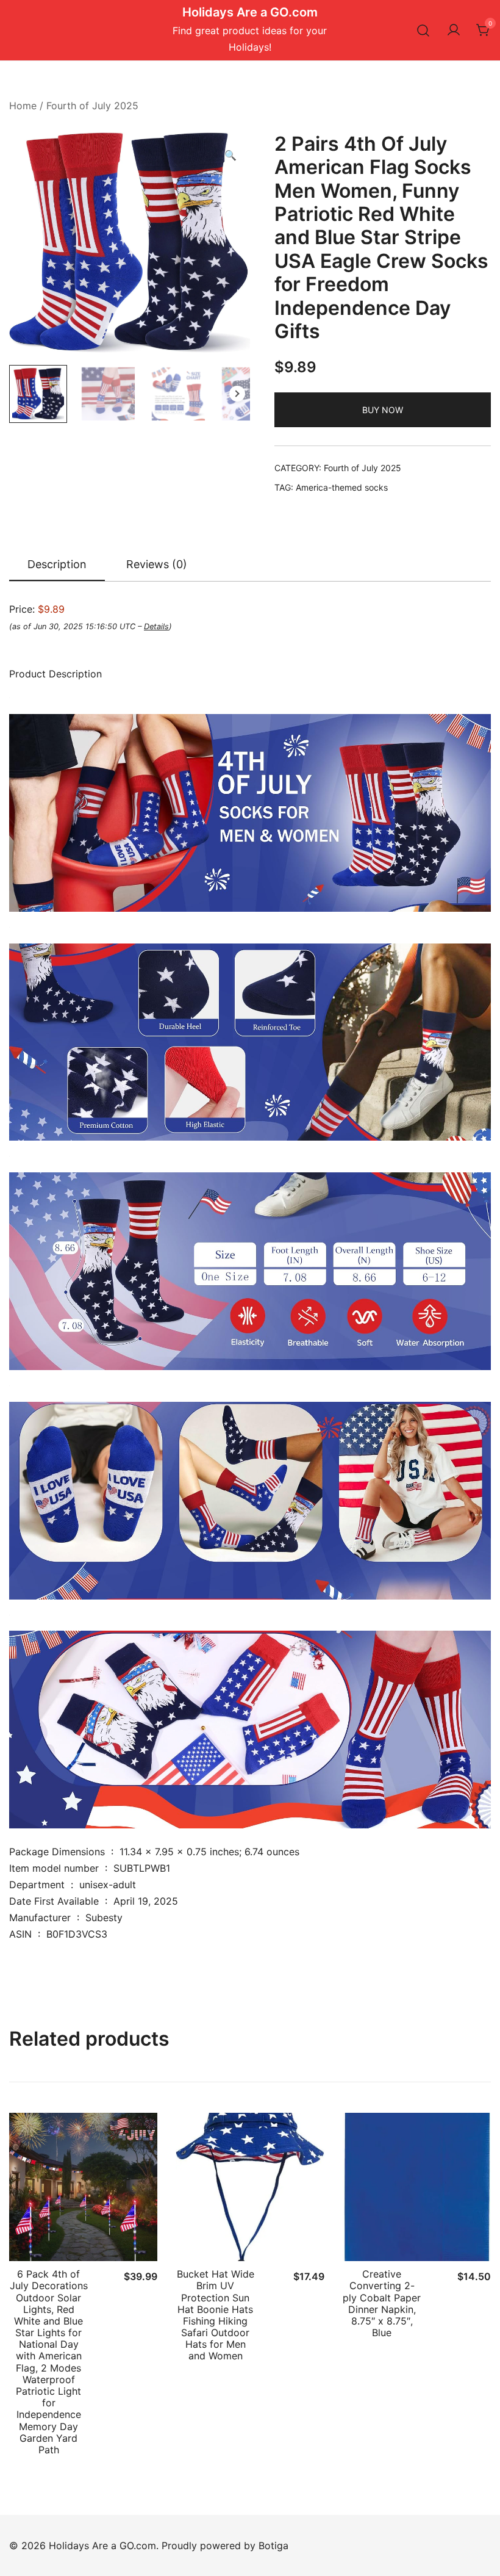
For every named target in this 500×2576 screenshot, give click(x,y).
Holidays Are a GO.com (250, 12)
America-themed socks (342, 487)
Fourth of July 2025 (92, 106)
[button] (230, 155)
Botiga (273, 2545)
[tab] (57, 565)
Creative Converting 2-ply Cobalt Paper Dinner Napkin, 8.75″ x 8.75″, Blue (382, 2303)
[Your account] (454, 31)
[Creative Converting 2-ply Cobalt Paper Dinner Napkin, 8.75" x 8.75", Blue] (417, 2187)
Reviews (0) (157, 564)
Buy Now (383, 410)
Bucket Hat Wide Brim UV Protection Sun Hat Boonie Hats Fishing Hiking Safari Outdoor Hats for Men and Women (216, 2315)
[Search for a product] (423, 30)
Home (23, 106)
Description (57, 564)
